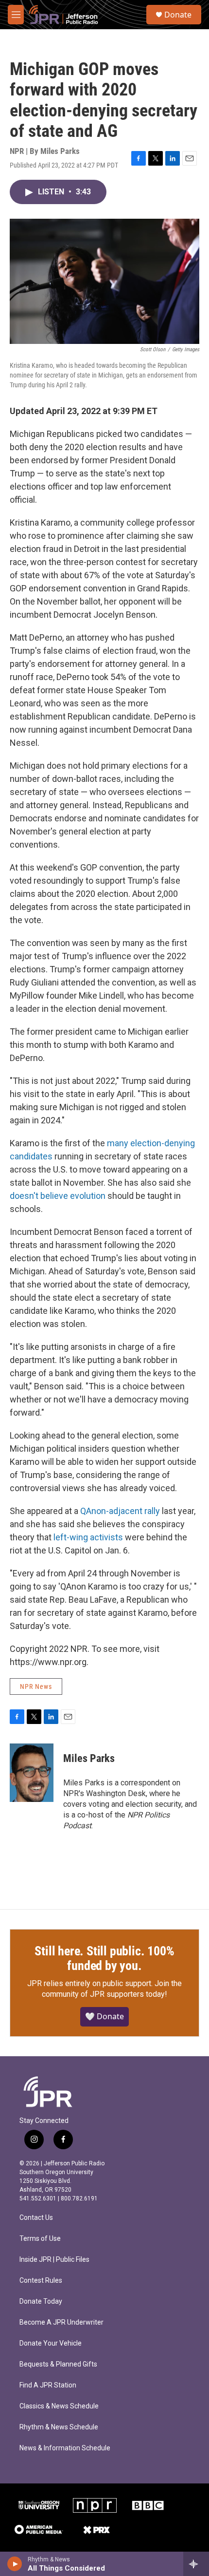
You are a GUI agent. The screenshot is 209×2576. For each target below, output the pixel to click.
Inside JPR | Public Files (54, 2260)
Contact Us (36, 2218)
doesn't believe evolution (58, 1196)
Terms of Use (40, 2239)
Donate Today (41, 2301)
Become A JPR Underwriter (61, 2322)
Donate (178, 15)
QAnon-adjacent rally (120, 1511)
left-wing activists (88, 1537)
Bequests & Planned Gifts (58, 2364)
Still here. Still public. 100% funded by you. (104, 1958)
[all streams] (196, 2564)
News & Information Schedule (65, 2448)
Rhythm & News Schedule (59, 2427)
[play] (15, 2564)
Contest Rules (41, 2281)
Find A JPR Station (48, 2385)
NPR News (36, 1686)
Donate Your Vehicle (51, 2343)
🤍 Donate (104, 2016)
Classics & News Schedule (59, 2406)
